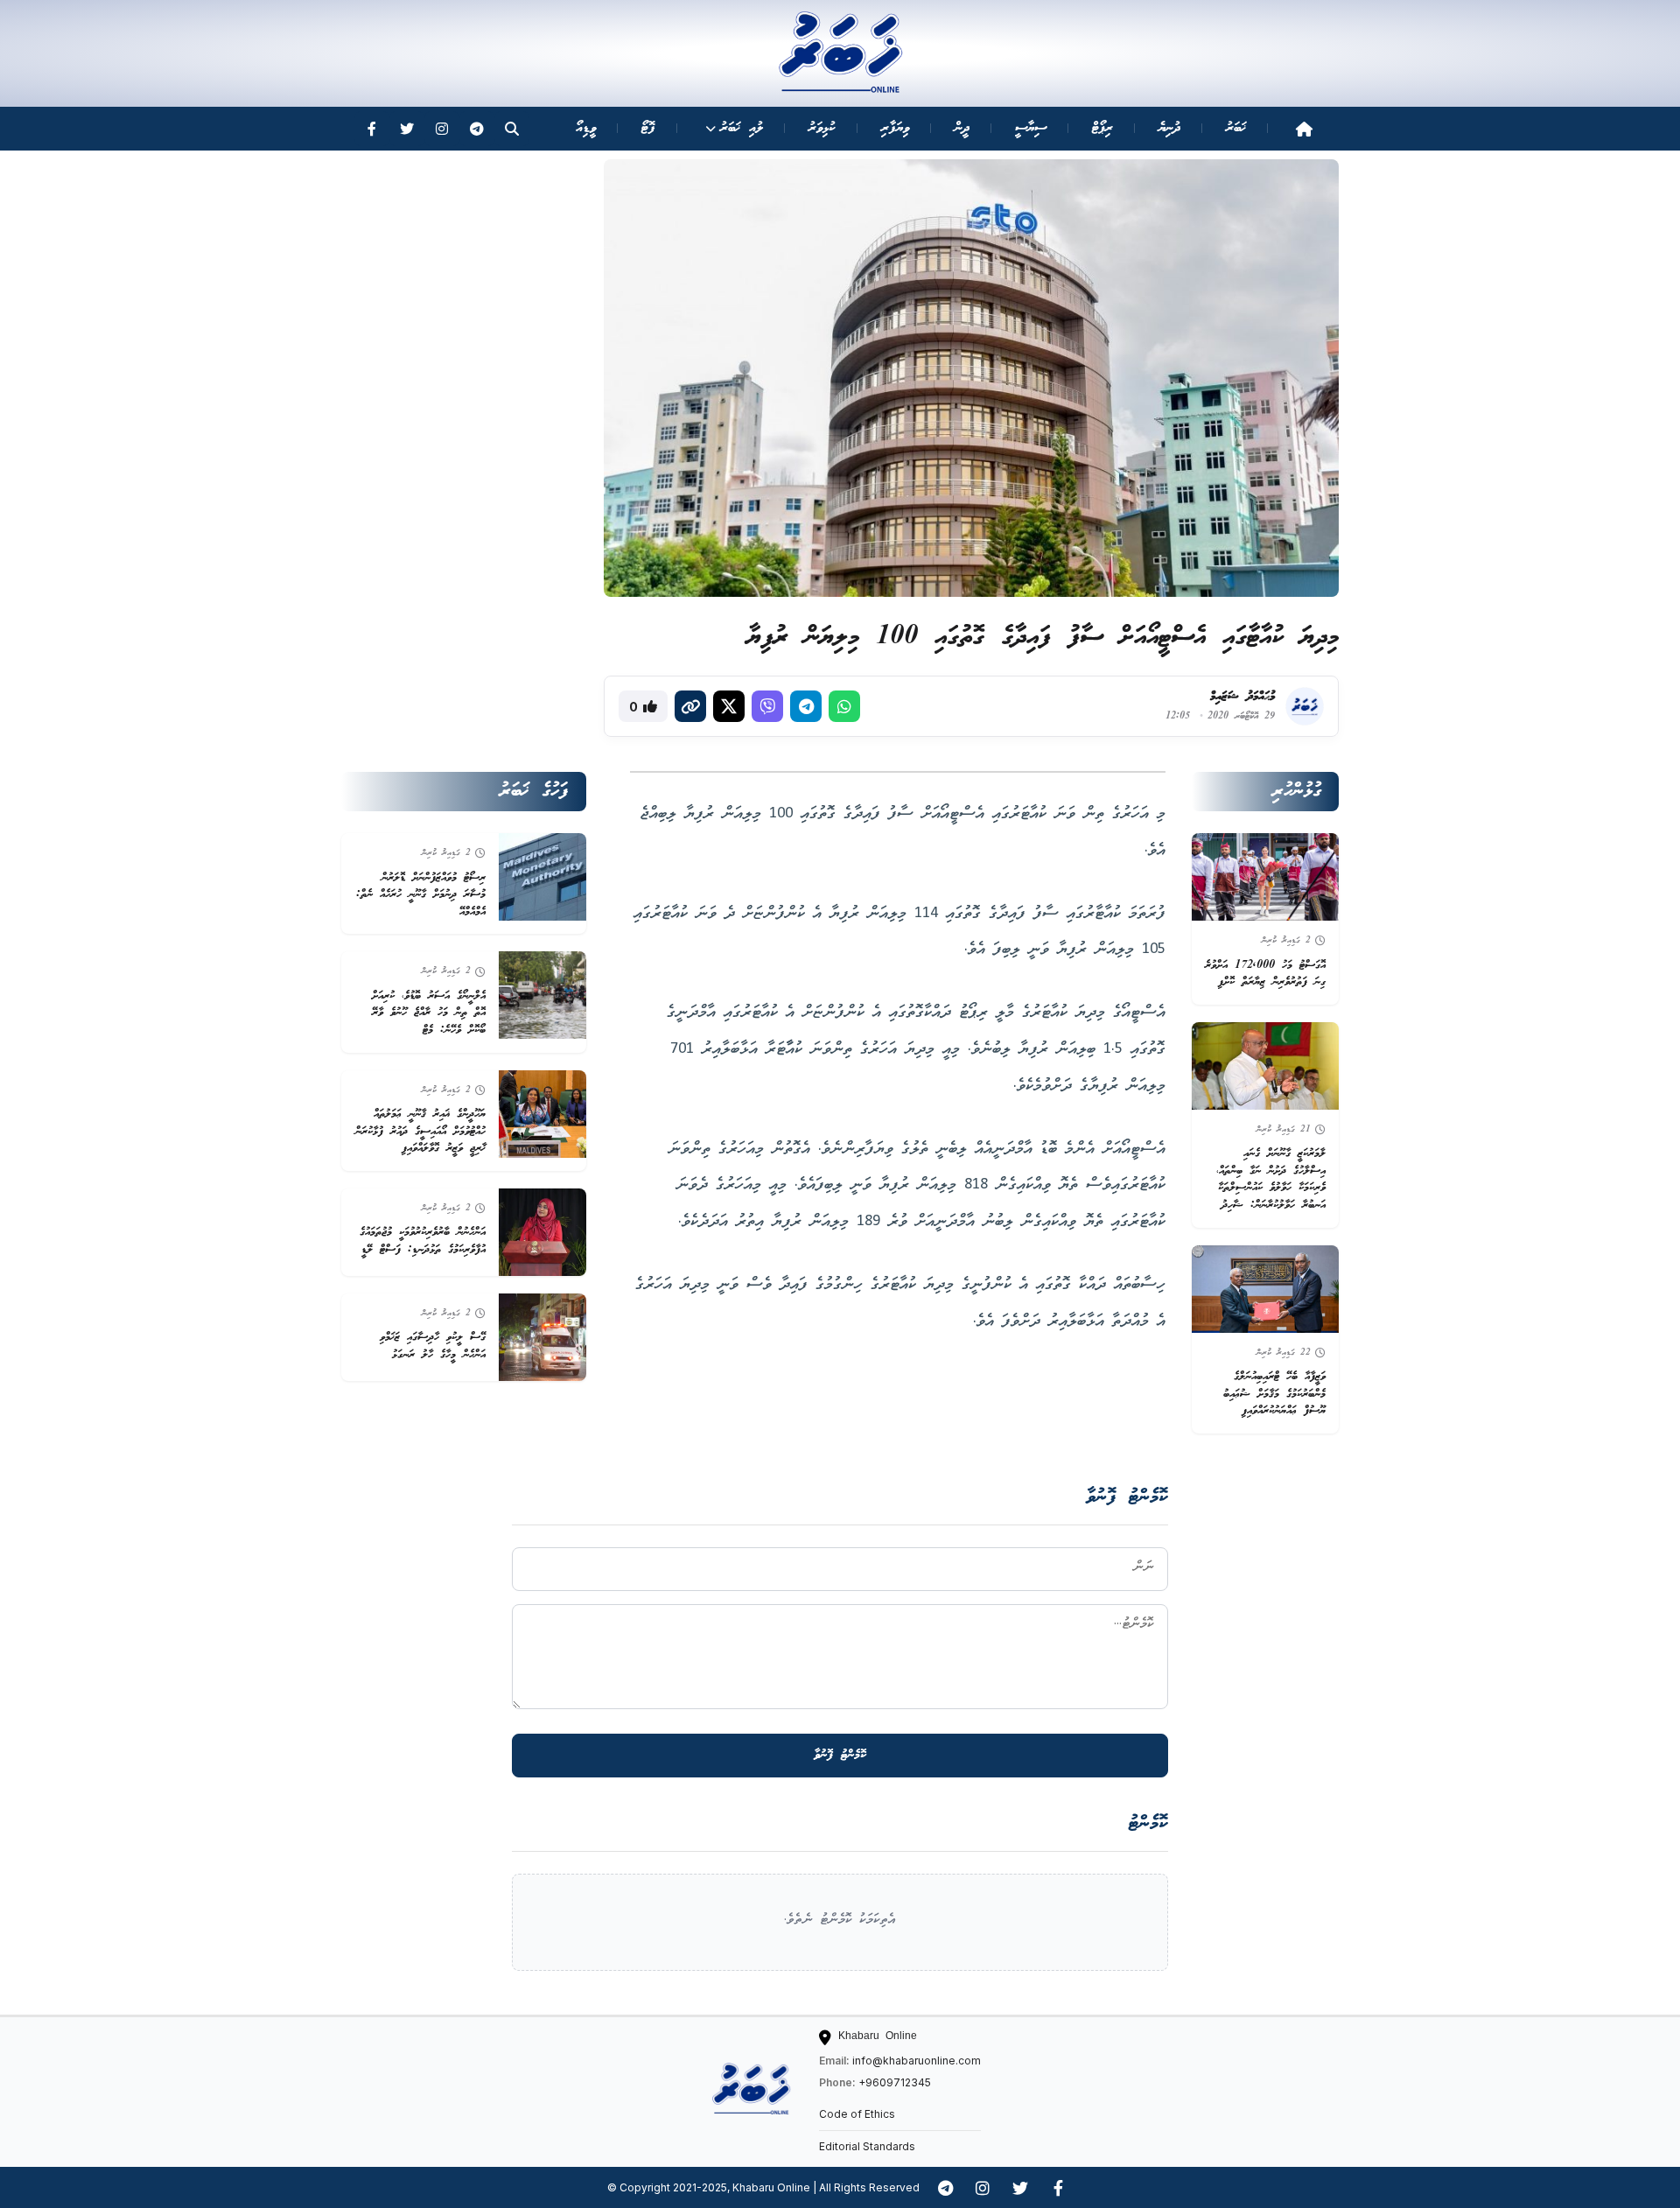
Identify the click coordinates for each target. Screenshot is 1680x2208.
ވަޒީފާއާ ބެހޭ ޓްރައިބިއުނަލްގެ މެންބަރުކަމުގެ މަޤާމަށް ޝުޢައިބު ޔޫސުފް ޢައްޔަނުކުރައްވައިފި (1274, 1394)
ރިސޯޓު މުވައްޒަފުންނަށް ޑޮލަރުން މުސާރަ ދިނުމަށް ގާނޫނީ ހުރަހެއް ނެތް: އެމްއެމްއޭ (421, 895)
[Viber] (767, 706)
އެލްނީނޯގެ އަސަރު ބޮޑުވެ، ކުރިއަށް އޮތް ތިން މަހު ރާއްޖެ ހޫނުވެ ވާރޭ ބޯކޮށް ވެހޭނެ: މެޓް (429, 1013)
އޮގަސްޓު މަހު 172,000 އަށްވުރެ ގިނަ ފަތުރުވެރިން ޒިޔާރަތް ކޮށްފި (1265, 974)
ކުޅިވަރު (822, 128)
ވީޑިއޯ (586, 128)
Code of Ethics (857, 2114)
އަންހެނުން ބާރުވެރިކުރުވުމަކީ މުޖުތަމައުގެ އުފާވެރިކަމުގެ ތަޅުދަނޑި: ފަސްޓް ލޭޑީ (423, 1241)
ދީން (962, 128)
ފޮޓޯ (648, 128)
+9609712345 (895, 2082)
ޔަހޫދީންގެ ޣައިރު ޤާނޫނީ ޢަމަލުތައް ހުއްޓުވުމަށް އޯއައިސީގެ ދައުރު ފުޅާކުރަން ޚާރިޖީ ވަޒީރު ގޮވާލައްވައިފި (420, 1132)
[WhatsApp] (844, 706)
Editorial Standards (867, 2146)
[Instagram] (442, 129)
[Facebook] (372, 129)
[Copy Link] (690, 706)
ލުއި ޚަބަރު (742, 128)
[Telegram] (477, 129)
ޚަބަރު (1236, 128)
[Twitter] (407, 129)
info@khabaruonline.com (917, 2061)
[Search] (512, 129)
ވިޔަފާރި (895, 128)
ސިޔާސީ (1031, 128)
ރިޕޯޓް (1102, 128)
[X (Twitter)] (729, 706)
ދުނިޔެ (1169, 128)
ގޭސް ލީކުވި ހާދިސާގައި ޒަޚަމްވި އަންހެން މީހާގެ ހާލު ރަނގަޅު (433, 1346)
